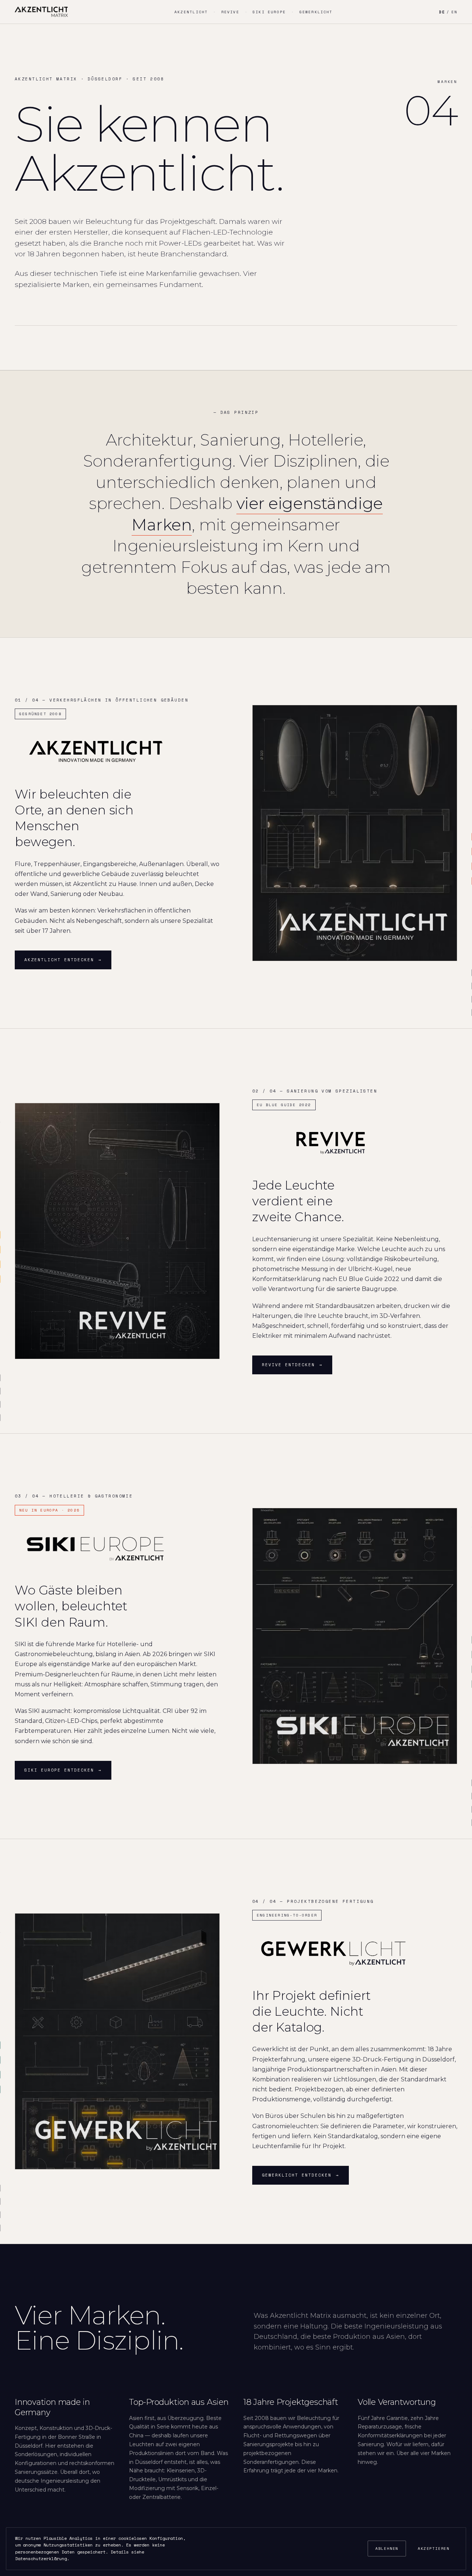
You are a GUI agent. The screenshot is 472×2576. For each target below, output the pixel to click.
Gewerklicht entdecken (301, 2175)
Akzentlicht (191, 12)
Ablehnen (387, 2549)
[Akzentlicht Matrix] (41, 12)
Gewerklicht (316, 12)
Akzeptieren (434, 2549)
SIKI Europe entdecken (63, 1770)
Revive (230, 12)
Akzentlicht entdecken (63, 960)
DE (442, 12)
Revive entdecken (292, 1365)
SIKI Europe (269, 12)
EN (454, 12)
